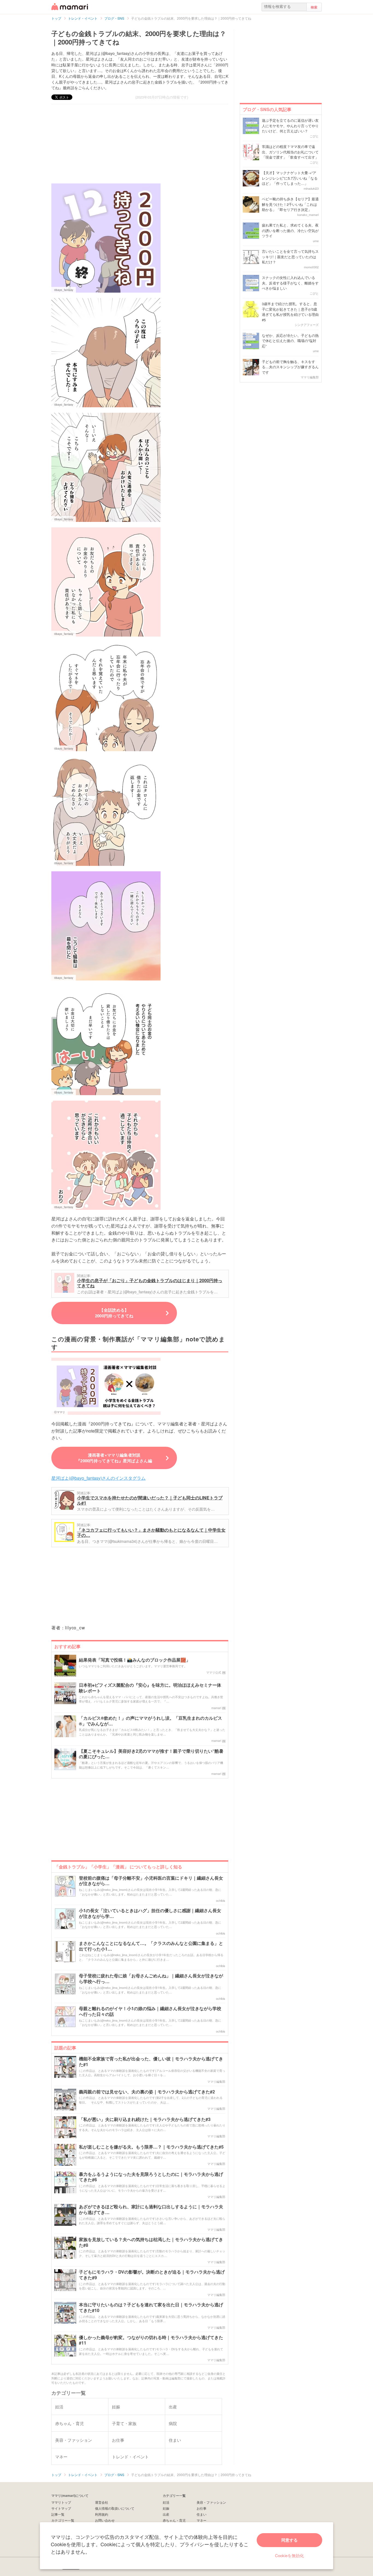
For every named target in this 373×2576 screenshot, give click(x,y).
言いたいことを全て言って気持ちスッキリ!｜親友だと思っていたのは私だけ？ (290, 257)
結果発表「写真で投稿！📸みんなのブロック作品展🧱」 (135, 1660)
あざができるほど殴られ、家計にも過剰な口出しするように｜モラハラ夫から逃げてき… (151, 2210)
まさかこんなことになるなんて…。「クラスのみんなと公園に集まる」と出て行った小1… (151, 1946)
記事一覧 (58, 2514)
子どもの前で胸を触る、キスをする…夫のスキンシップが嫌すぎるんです (290, 367)
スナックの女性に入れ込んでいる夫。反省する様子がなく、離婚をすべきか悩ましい (290, 283)
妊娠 (166, 2508)
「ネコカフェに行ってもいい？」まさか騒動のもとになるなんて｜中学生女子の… (151, 1533)
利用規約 (102, 2514)
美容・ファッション (211, 2502)
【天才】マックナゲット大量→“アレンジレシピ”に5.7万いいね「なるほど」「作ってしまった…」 (290, 178)
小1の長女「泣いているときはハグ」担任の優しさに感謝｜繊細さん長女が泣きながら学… (150, 1914)
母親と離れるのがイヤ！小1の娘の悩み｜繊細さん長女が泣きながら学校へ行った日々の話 (150, 2012)
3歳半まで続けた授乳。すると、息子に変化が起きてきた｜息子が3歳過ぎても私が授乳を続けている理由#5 (290, 312)
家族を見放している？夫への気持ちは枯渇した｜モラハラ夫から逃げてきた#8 (151, 2242)
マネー (202, 2520)
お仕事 (202, 2508)
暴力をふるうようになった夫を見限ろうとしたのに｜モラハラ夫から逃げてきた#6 (151, 2177)
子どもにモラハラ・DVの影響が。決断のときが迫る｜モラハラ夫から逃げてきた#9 (152, 2275)
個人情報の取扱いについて (115, 2508)
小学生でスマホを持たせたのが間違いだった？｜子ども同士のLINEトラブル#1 (150, 1500)
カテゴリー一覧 (63, 2520)
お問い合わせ (105, 2520)
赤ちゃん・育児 (174, 2520)
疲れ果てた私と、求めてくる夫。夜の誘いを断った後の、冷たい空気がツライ (290, 230)
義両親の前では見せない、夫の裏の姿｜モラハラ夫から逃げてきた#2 (147, 2092)
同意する (289, 2540)
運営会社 (102, 2502)
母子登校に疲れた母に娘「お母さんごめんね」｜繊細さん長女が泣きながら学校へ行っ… (151, 1979)
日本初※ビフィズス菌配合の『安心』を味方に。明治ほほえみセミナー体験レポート (150, 1688)
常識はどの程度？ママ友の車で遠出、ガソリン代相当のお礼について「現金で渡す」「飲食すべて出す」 (290, 152)
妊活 (166, 2502)
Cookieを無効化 (289, 2555)
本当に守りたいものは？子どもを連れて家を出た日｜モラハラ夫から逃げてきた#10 (151, 2308)
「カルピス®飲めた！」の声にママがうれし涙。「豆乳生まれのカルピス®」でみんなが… (150, 1721)
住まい (202, 2514)
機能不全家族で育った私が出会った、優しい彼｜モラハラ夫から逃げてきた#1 (151, 2062)
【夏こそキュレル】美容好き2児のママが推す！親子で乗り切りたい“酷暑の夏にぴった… (151, 1754)
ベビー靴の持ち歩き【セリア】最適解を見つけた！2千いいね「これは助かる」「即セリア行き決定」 (290, 204)
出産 (166, 2514)
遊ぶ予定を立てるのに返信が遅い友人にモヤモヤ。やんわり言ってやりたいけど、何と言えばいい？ (290, 126)
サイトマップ (61, 2508)
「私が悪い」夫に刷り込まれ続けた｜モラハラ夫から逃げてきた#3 (145, 2119)
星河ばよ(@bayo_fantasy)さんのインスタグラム (98, 1478)
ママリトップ (61, 2502)
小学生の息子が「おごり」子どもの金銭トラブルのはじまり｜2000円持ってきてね (150, 1283)
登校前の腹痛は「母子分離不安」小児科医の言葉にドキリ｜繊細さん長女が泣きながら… (151, 1881)
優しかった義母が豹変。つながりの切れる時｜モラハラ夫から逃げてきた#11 (151, 2340)
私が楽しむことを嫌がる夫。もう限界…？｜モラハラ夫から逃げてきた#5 (151, 2147)
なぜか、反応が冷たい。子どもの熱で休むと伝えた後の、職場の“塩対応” (290, 341)
